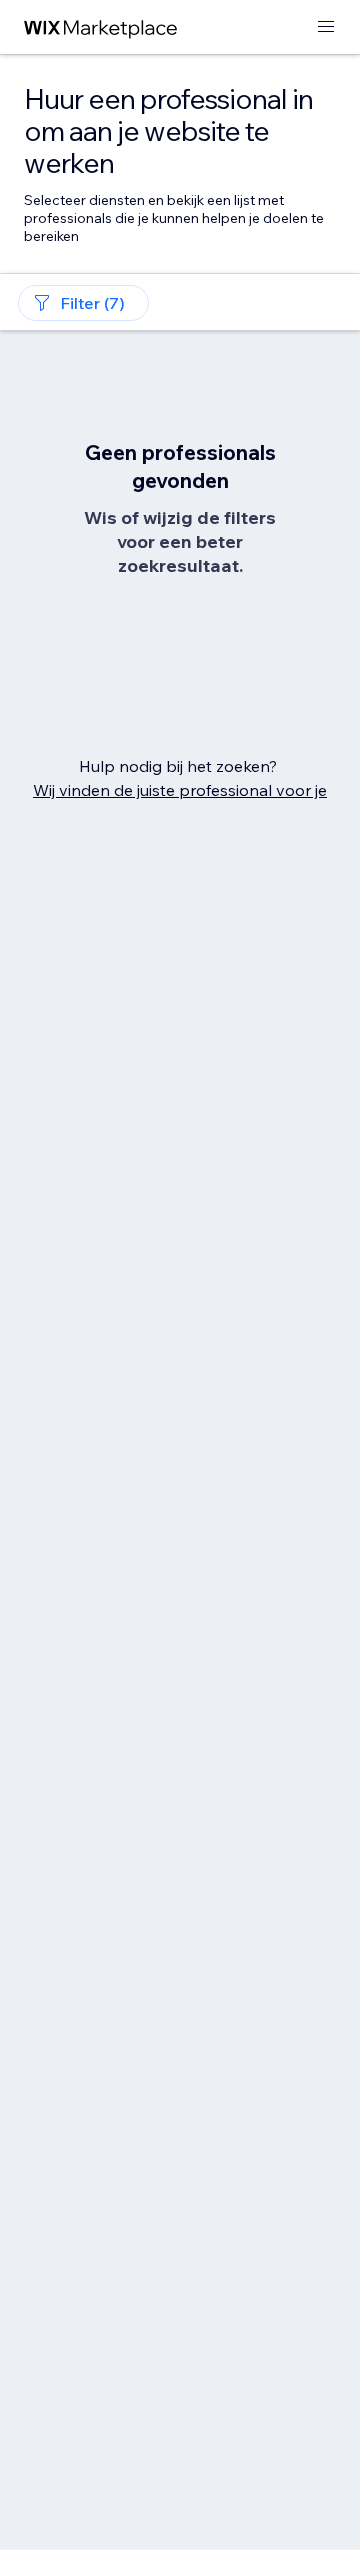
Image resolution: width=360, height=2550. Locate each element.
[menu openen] (326, 27)
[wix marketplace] (101, 27)
